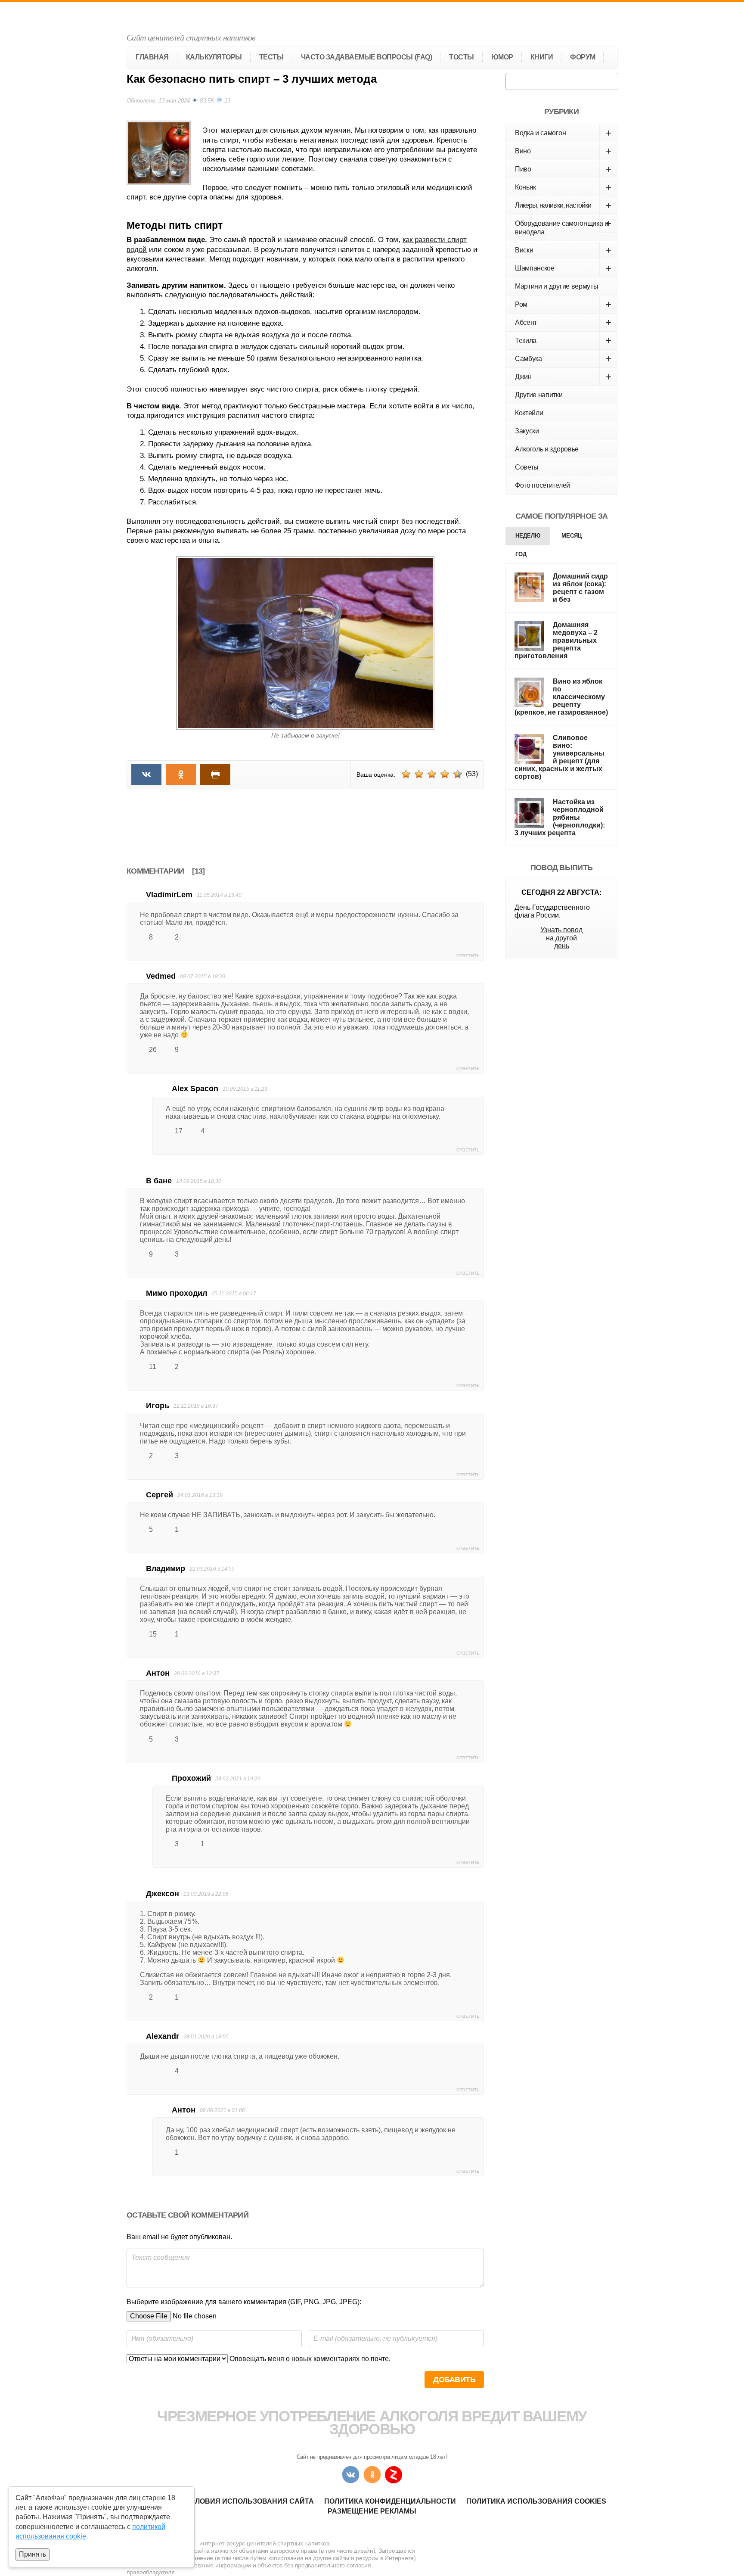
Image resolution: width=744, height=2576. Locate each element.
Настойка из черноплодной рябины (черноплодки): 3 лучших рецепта (560, 817)
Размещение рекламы (372, 2511)
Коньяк (563, 187)
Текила (563, 341)
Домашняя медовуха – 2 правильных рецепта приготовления (556, 640)
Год (521, 554)
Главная (152, 57)
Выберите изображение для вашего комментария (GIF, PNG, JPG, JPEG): (244, 2302)
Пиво (563, 169)
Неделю (528, 536)
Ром (563, 304)
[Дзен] (394, 2475)
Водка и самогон (563, 133)
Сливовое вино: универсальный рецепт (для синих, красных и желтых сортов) (560, 757)
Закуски (527, 431)
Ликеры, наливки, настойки (563, 205)
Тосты (462, 57)
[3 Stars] (432, 774)
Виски (563, 250)
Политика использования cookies (536, 2501)
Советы (527, 467)
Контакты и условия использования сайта (226, 2501)
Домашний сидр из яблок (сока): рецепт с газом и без (580, 588)
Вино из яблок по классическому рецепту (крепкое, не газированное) (561, 697)
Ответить (468, 956)
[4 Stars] (445, 774)
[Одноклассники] (372, 2475)
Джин (563, 377)
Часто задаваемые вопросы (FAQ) (367, 57)
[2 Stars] (419, 774)
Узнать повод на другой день (561, 938)
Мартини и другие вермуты (556, 286)
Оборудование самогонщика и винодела (563, 227)
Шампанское (563, 268)
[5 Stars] (458, 774)
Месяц (572, 536)
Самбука (563, 359)
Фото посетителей (542, 485)
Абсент (563, 322)
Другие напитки (539, 395)
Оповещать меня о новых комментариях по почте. (309, 2359)
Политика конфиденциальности (390, 2501)
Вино (563, 151)
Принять (33, 2554)
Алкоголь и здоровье (547, 449)
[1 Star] (406, 774)
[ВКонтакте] (350, 2475)
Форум (583, 57)
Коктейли (529, 413)
